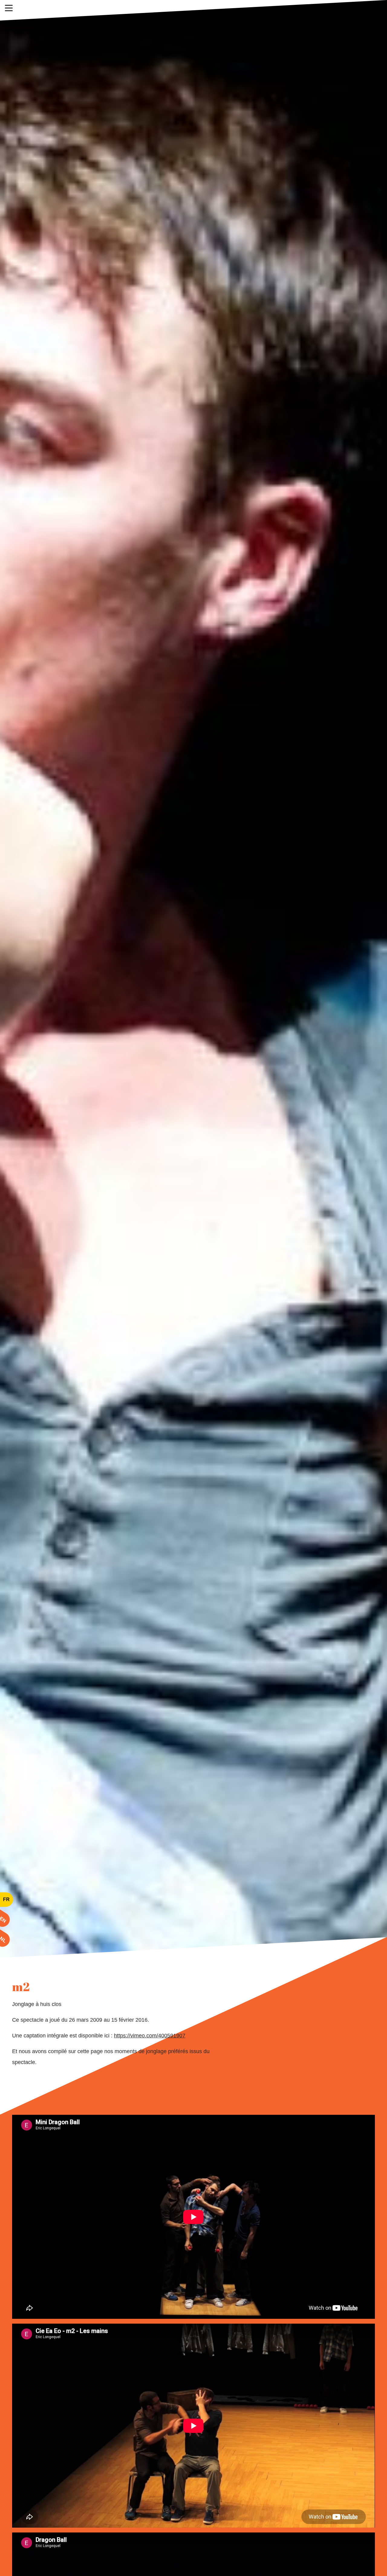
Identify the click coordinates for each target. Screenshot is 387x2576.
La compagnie (171, 10)
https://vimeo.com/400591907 (150, 2036)
